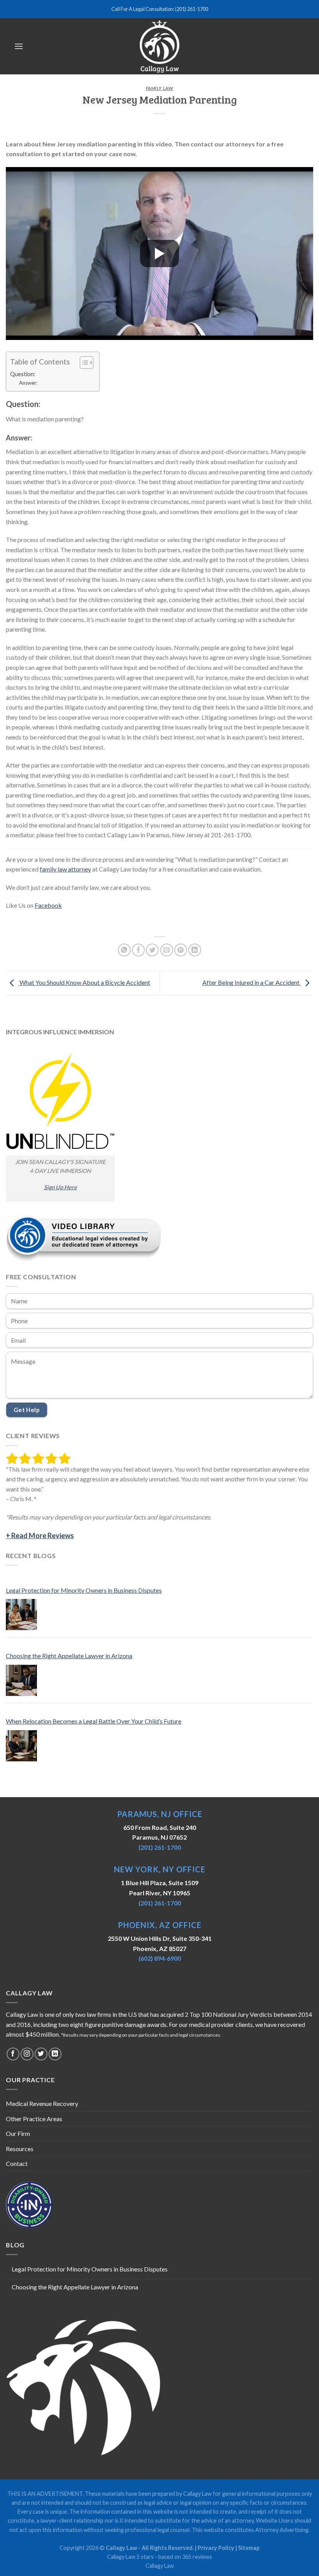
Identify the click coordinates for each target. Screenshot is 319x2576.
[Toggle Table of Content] (83, 363)
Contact (17, 2163)
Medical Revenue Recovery (42, 2103)
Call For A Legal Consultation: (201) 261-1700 (160, 9)
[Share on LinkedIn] (195, 950)
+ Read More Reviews (40, 1535)
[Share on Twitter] (152, 950)
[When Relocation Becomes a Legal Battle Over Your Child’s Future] (21, 1746)
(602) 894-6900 (160, 1958)
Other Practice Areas (34, 2119)
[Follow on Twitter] (41, 2054)
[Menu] (19, 46)
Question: (23, 374)
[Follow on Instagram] (27, 2054)
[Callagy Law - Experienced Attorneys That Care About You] (160, 46)
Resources (20, 2149)
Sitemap (249, 2548)
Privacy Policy (216, 2548)
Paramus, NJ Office (160, 1814)
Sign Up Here (60, 1187)
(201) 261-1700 (160, 1847)
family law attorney (65, 869)
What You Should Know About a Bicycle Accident (84, 982)
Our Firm (18, 2133)
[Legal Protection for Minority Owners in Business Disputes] (21, 1615)
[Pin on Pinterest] (181, 950)
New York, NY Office (160, 1869)
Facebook (48, 905)
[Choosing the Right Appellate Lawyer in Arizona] (21, 1680)
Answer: (28, 383)
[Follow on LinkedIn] (55, 2054)
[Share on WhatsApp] (124, 950)
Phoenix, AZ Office (160, 1925)
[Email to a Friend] (167, 950)
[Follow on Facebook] (13, 2054)
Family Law (160, 88)
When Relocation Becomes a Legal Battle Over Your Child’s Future (94, 1721)
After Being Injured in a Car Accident (252, 982)
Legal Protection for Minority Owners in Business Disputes (84, 1590)
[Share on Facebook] (138, 950)
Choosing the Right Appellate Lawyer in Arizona (69, 1656)
